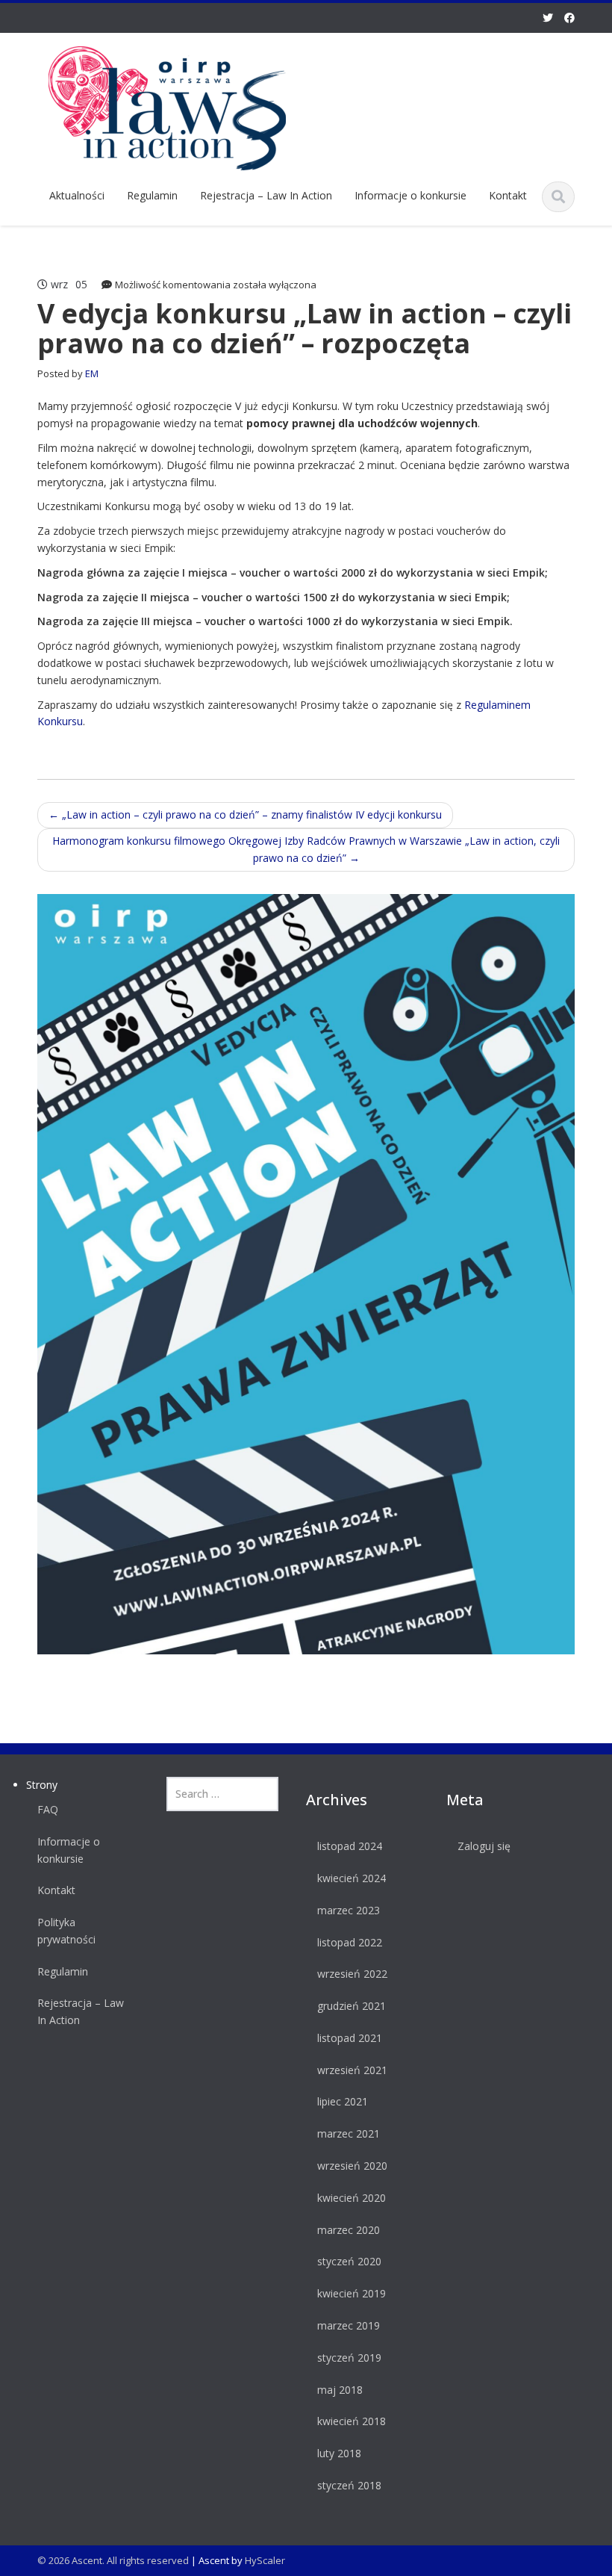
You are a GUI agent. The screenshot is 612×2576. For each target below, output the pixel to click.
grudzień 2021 (352, 2006)
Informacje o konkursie (410, 195)
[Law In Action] (167, 106)
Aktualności (77, 195)
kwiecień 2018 (352, 2421)
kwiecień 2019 (352, 2293)
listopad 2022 (350, 1942)
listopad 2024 (350, 1846)
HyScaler (265, 2560)
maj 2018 (340, 2390)
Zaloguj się (484, 1846)
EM (92, 373)
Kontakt (508, 195)
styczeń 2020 (349, 2261)
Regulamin (152, 195)
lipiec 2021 (343, 2101)
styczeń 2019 (349, 2358)
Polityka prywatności (66, 1931)
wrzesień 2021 (352, 2070)
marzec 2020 (349, 2230)
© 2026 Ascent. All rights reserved (113, 2560)
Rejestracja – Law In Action (266, 195)
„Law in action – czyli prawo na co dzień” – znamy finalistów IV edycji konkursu (245, 814)
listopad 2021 (350, 2038)
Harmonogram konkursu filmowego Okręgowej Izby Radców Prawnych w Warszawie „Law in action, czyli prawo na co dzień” (306, 849)
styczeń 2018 (349, 2485)
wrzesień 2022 (352, 1974)
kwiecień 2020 (352, 2198)
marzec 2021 (349, 2133)
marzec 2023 (349, 1910)
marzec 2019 (349, 2325)
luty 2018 (339, 2453)
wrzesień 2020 (352, 2166)
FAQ (48, 1809)
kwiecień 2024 (352, 1878)
